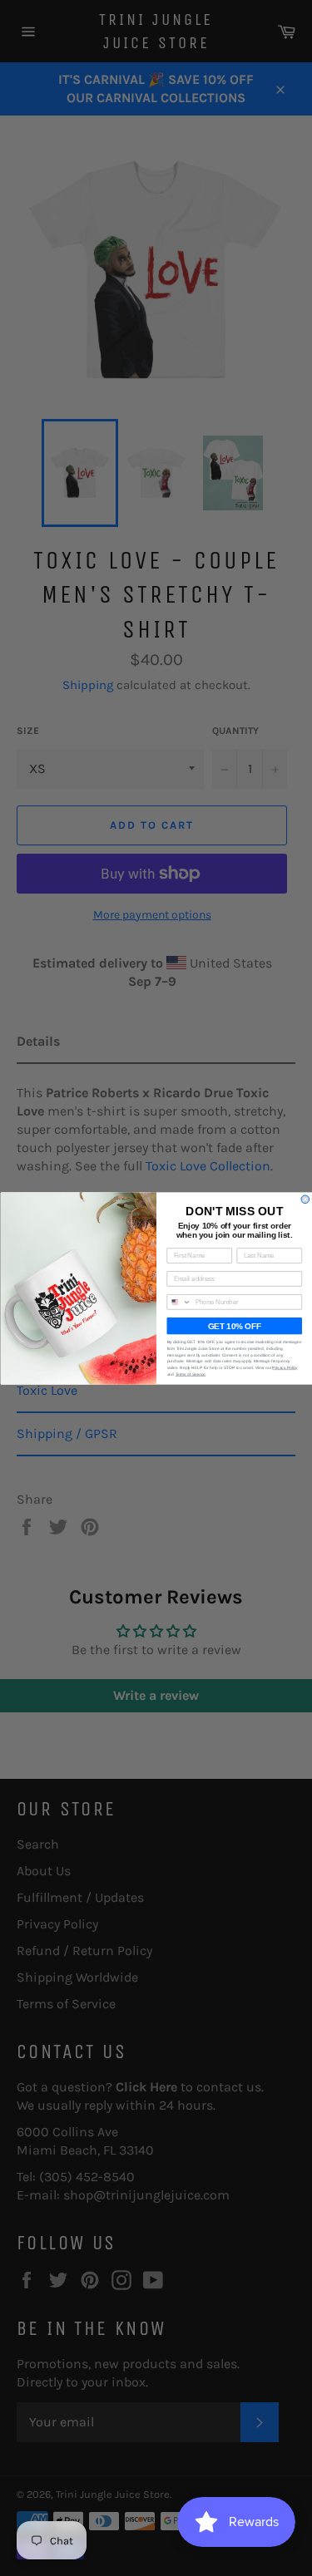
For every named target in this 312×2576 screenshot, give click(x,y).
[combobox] (178, 1301)
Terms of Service (190, 1374)
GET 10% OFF (234, 1325)
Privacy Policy (285, 1367)
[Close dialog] (305, 1199)
